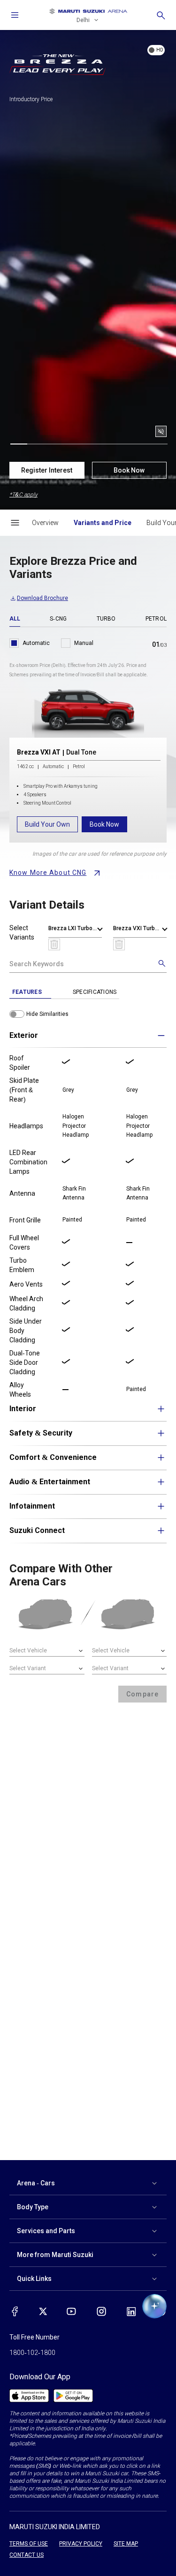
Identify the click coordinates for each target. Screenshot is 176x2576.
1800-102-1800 (32, 2353)
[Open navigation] (15, 15)
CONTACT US (27, 2555)
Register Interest (47, 470)
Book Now (129, 470)
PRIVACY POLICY (81, 2544)
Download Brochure (42, 598)
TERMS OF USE (29, 2544)
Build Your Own (47, 824)
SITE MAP (126, 2544)
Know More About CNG (48, 873)
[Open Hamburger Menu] (15, 523)
